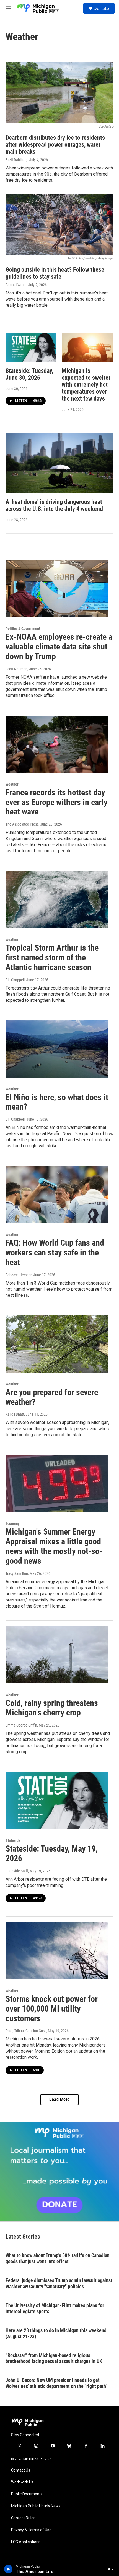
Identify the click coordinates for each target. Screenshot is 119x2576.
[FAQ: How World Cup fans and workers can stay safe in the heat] (57, 1195)
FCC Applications (26, 2542)
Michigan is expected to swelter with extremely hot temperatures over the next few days (86, 385)
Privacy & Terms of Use (31, 2530)
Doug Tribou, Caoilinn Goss (26, 2031)
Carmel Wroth (16, 285)
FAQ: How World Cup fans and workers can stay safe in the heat (55, 1252)
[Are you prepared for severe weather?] (57, 1344)
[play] (8, 2569)
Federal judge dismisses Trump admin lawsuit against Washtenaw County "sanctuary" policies (59, 2283)
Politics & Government (23, 629)
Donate (101, 8)
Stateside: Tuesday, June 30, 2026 (29, 374)
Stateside (13, 1840)
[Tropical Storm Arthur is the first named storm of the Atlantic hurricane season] (57, 900)
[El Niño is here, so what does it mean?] (57, 1049)
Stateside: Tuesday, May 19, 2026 (52, 1853)
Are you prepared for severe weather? (52, 1397)
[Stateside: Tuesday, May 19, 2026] (57, 1800)
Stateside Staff (17, 1871)
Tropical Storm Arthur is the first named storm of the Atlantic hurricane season (52, 957)
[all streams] (112, 2569)
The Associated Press (22, 824)
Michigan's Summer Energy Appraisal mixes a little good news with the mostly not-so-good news (54, 1546)
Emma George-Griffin (21, 1725)
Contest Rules (23, 2518)
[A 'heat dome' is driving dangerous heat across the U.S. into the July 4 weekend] (59, 463)
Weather (12, 784)
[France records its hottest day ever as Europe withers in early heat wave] (57, 744)
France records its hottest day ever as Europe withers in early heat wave (56, 802)
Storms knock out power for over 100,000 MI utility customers (52, 2009)
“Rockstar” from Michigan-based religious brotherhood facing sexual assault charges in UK (54, 2358)
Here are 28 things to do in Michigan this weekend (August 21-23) (56, 2333)
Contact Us (21, 2470)
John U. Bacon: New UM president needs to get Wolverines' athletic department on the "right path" (56, 2383)
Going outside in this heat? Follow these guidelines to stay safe (55, 273)
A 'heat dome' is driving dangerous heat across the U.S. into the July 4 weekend (54, 505)
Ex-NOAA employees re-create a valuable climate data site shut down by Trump (59, 647)
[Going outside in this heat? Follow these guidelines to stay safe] (59, 225)
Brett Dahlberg (17, 160)
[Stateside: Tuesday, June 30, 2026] (31, 348)
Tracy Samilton (17, 1573)
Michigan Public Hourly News (36, 2506)
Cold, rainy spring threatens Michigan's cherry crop (52, 1708)
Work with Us (22, 2482)
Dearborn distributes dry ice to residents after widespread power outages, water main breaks (55, 145)
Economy (12, 1523)
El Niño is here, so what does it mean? (57, 1102)
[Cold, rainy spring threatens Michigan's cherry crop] (57, 1655)
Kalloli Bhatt (15, 1414)
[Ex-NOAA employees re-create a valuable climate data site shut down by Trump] (57, 589)
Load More (59, 2099)
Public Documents (27, 2494)
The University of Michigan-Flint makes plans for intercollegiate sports (55, 2308)
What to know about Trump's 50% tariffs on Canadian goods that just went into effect (58, 2258)
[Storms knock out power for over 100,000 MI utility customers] (57, 1951)
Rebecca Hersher (19, 1275)
